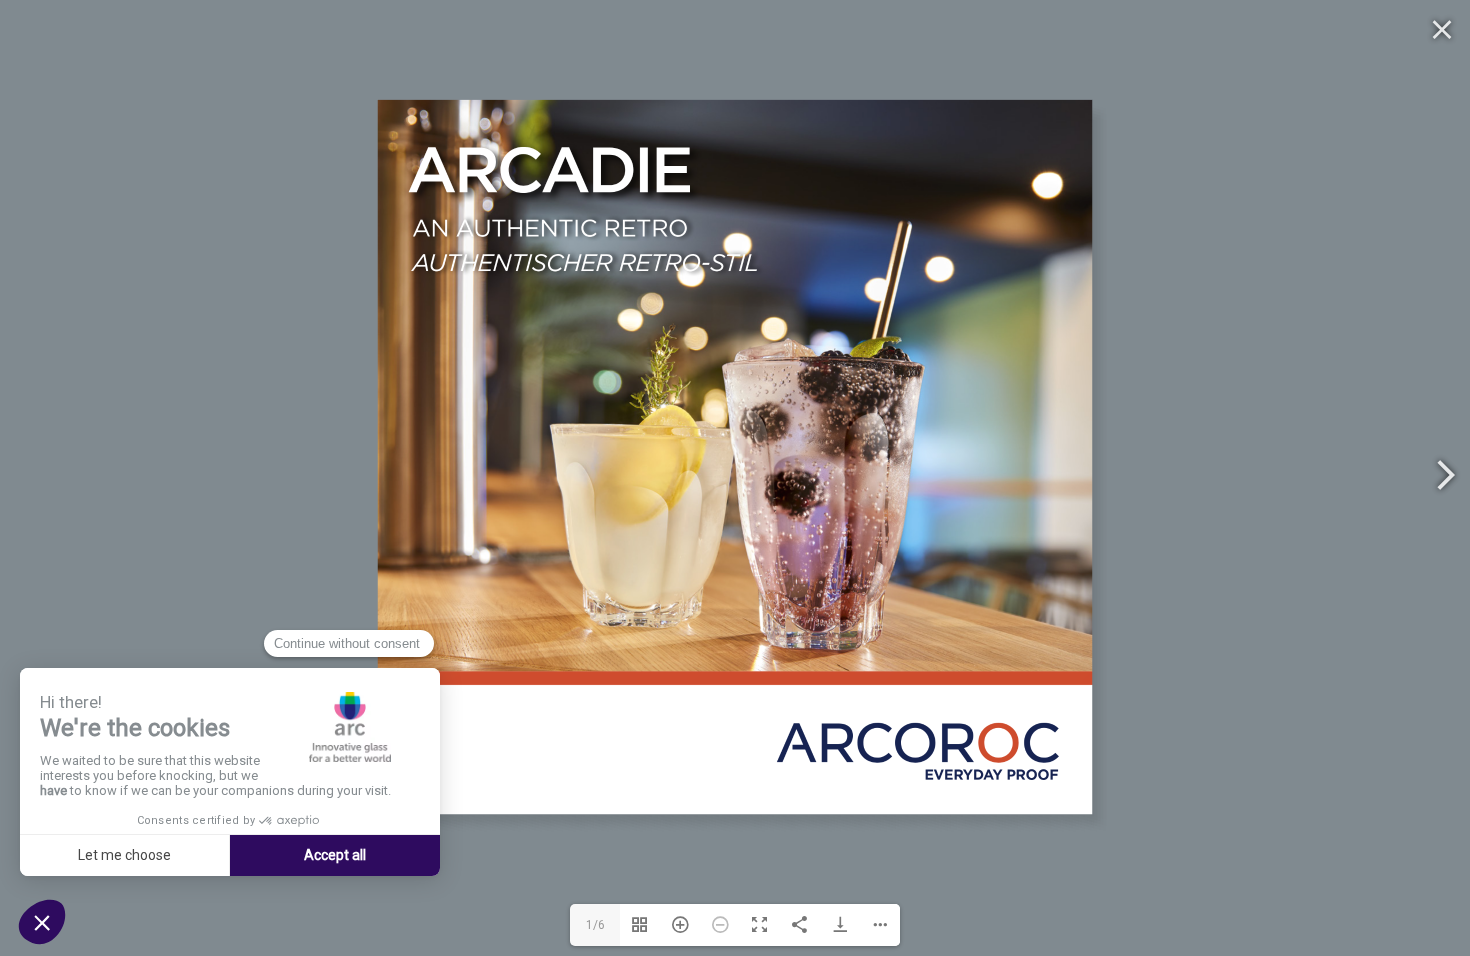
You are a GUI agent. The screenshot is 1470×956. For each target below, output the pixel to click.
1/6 (595, 925)
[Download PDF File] (840, 925)
